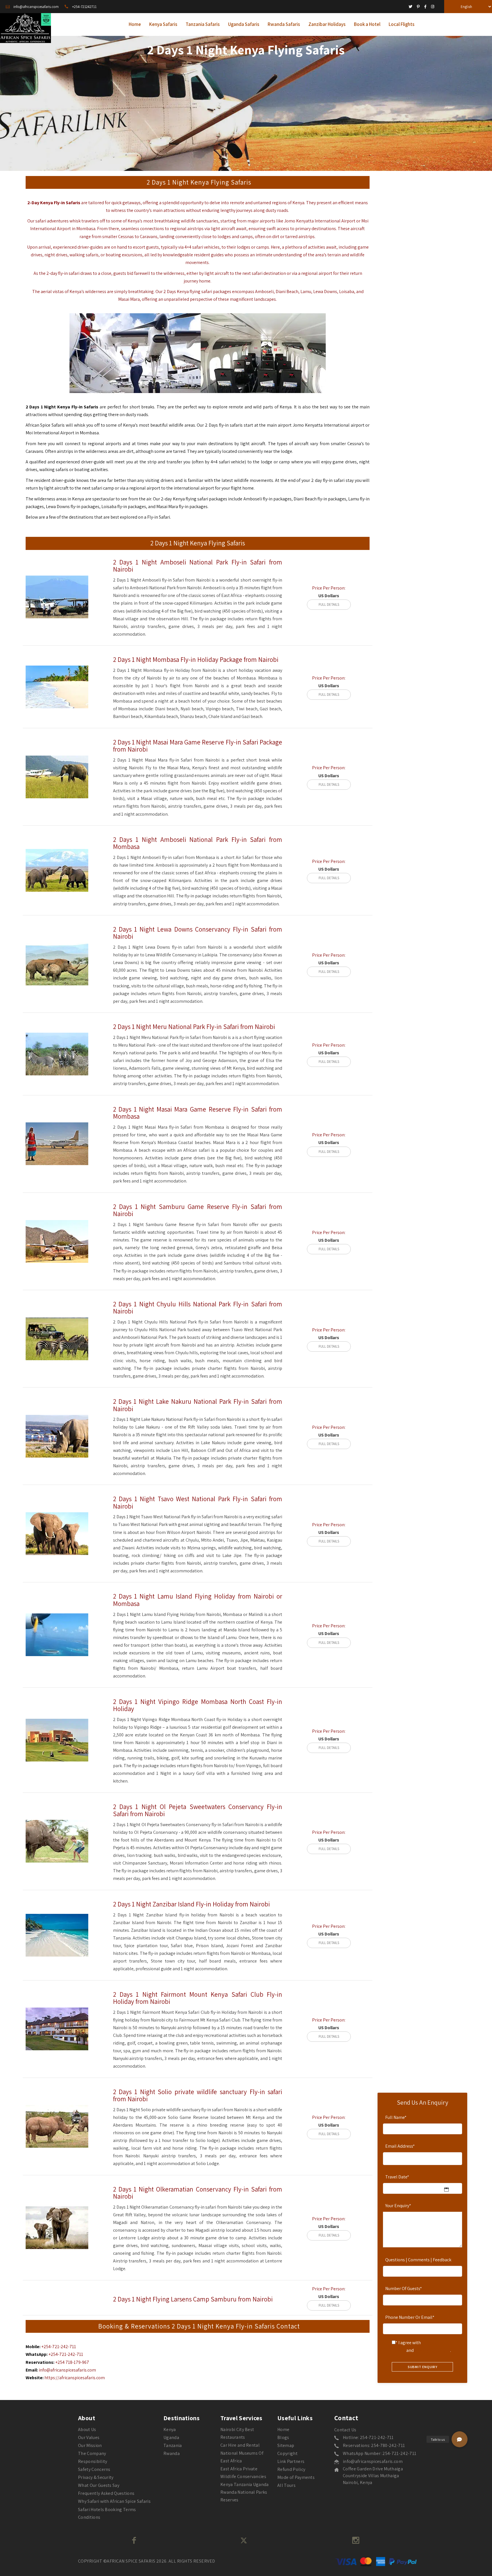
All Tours (286, 2485)
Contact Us (345, 2430)
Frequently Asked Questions (106, 2493)
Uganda (171, 2437)
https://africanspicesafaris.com (75, 2378)
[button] (460, 2439)
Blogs (283, 2437)
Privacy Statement (432, 2350)
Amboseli (264, 291)
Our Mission (90, 2445)
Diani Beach (305, 499)
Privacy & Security (96, 2477)
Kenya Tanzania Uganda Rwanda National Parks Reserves (245, 2492)
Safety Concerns (94, 2469)
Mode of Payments (296, 2477)
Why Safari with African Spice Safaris (114, 2501)
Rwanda (172, 2453)
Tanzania (173, 2445)
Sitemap (286, 2445)
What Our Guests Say (99, 2485)
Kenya (298, 203)
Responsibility (93, 2461)
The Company (92, 2453)
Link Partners (291, 2461)
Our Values (89, 2437)
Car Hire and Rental (240, 2445)
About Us (87, 2429)
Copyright (287, 2453)
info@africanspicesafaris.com (67, 2370)
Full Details (329, 604)
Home (283, 2429)
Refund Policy (291, 2469)
